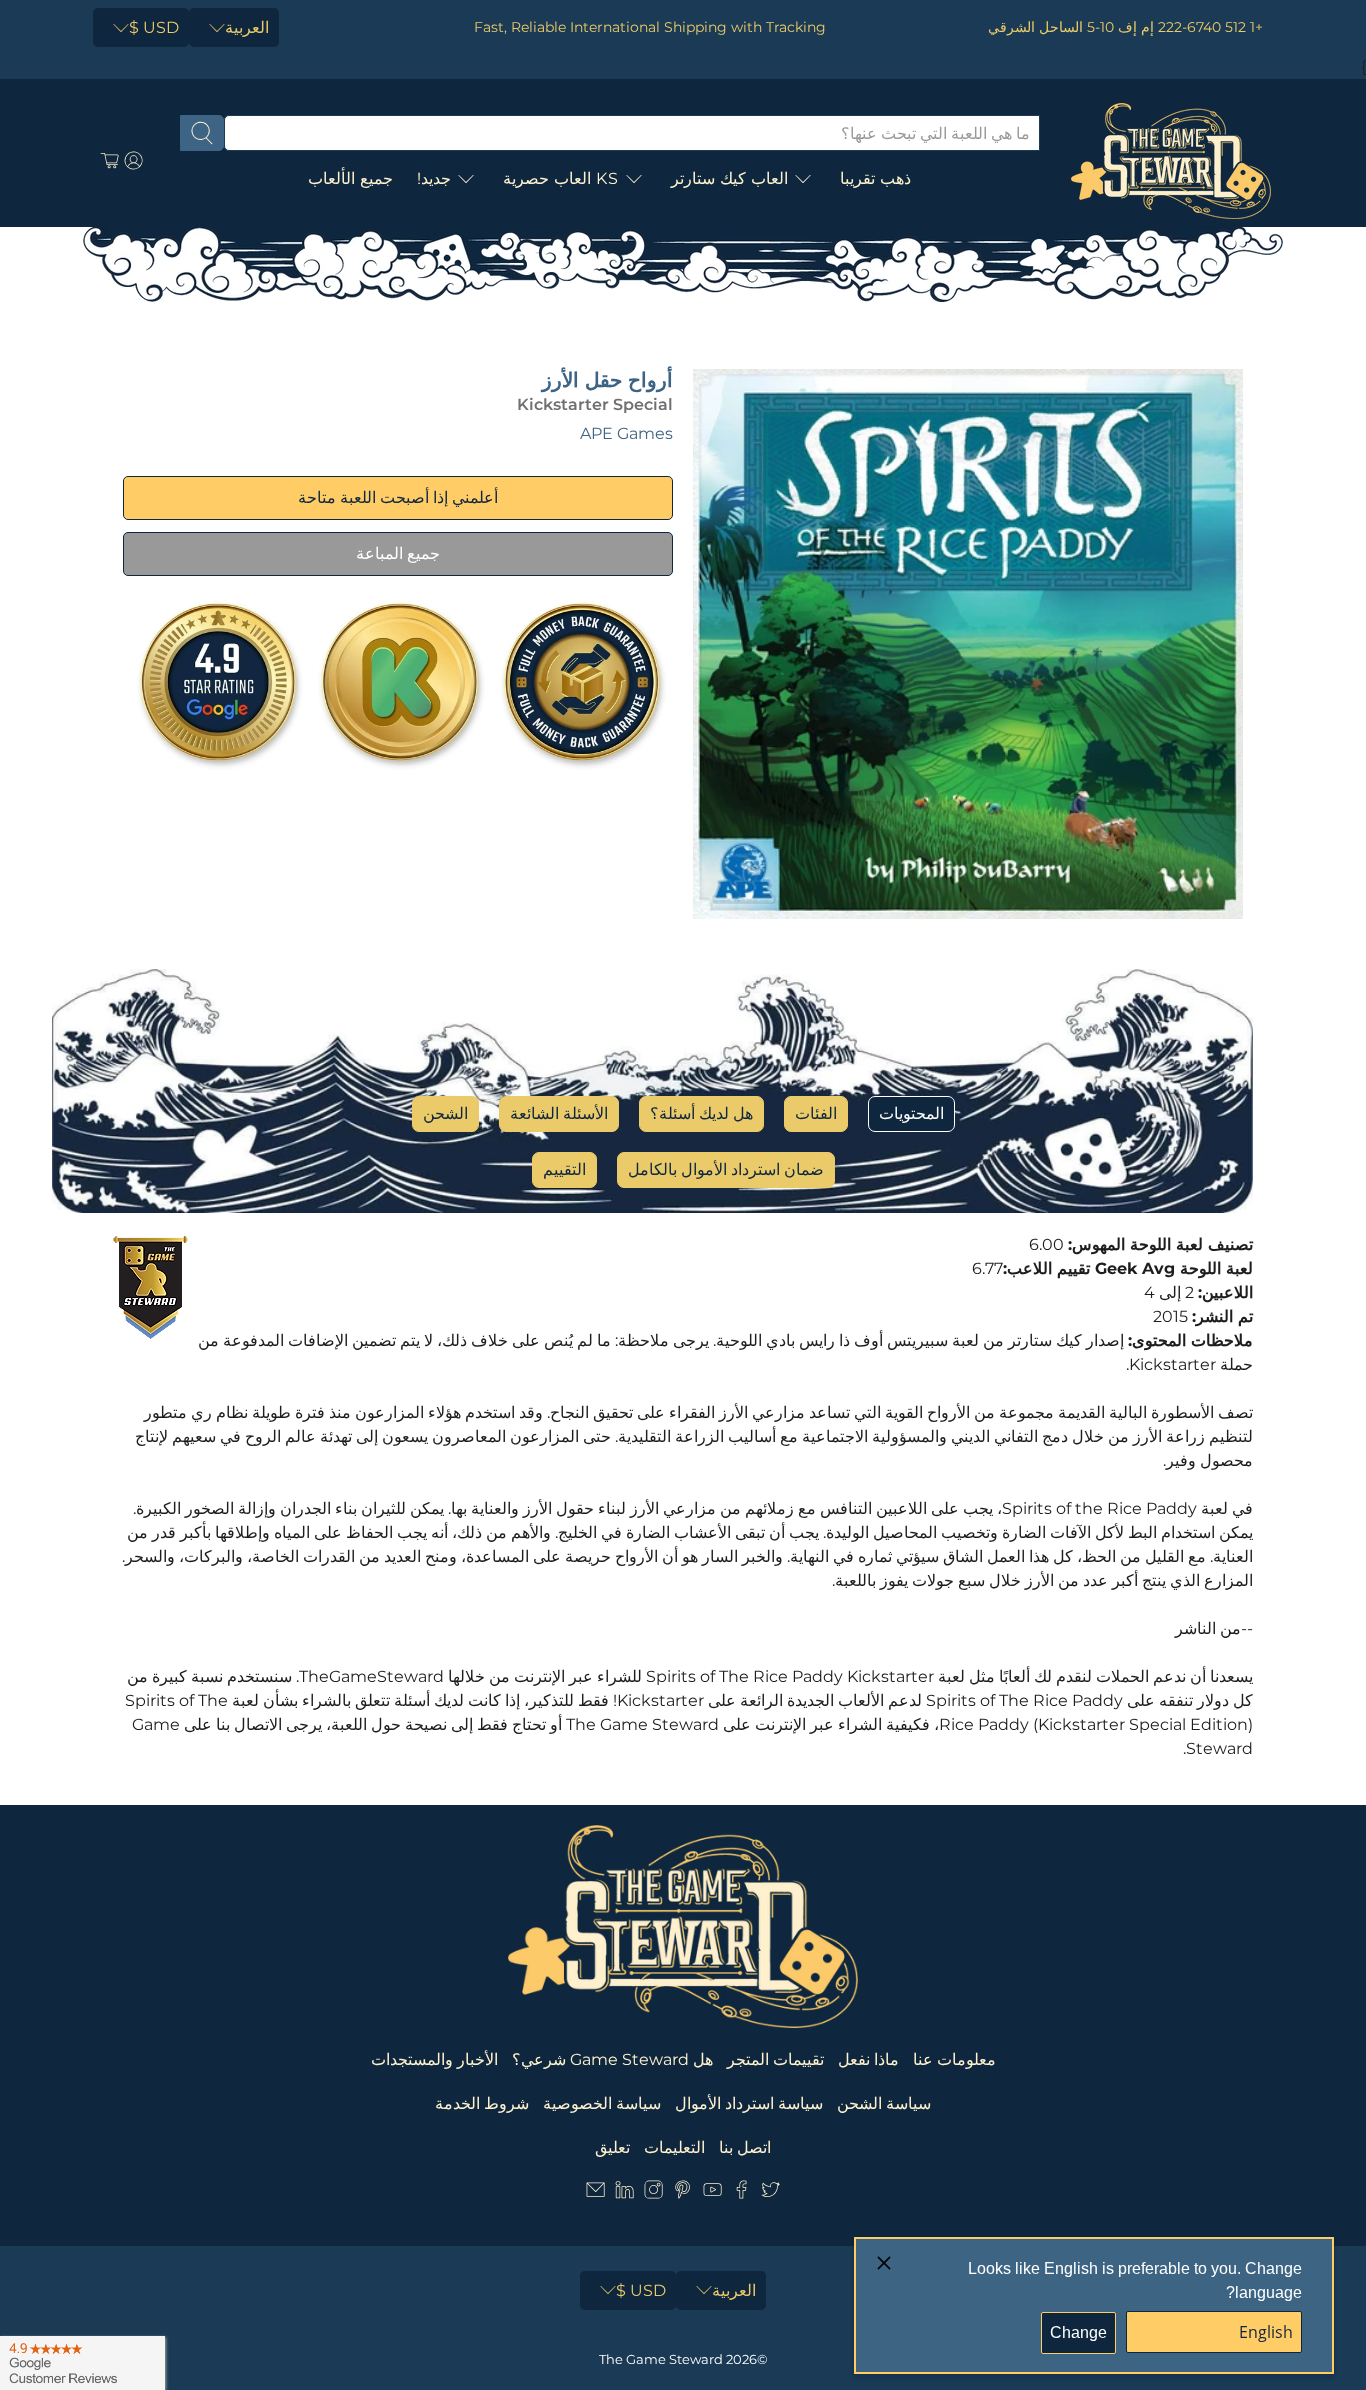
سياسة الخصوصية (602, 2103)
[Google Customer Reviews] (82, 2363)
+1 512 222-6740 (1210, 27)
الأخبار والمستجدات (434, 2059)
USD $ (154, 27)
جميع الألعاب (350, 178)
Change (1078, 2332)
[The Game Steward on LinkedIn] (624, 2193)
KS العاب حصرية (561, 178)
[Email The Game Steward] (595, 2193)
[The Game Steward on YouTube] (712, 2193)
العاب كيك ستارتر (729, 178)
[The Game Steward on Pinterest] (682, 2193)
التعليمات (674, 2147)
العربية (247, 27)
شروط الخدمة (482, 2103)
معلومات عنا (954, 2059)
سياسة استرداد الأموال (749, 2103)
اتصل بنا (745, 2147)
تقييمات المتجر (775, 2059)
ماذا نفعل (868, 2059)
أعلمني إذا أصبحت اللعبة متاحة (398, 497)
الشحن (445, 1113)
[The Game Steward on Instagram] (653, 2193)
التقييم (564, 1169)
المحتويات (911, 1113)
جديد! (434, 178)
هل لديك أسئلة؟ (701, 1113)
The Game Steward (661, 2359)
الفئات (816, 1113)
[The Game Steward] (1171, 161)
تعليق (612, 2147)
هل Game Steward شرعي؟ (612, 2059)
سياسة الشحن (884, 2103)
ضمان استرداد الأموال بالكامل (726, 1169)
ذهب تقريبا (875, 178)
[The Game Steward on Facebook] (741, 2193)
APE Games (626, 433)
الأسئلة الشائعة (559, 1113)
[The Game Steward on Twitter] (770, 2193)
